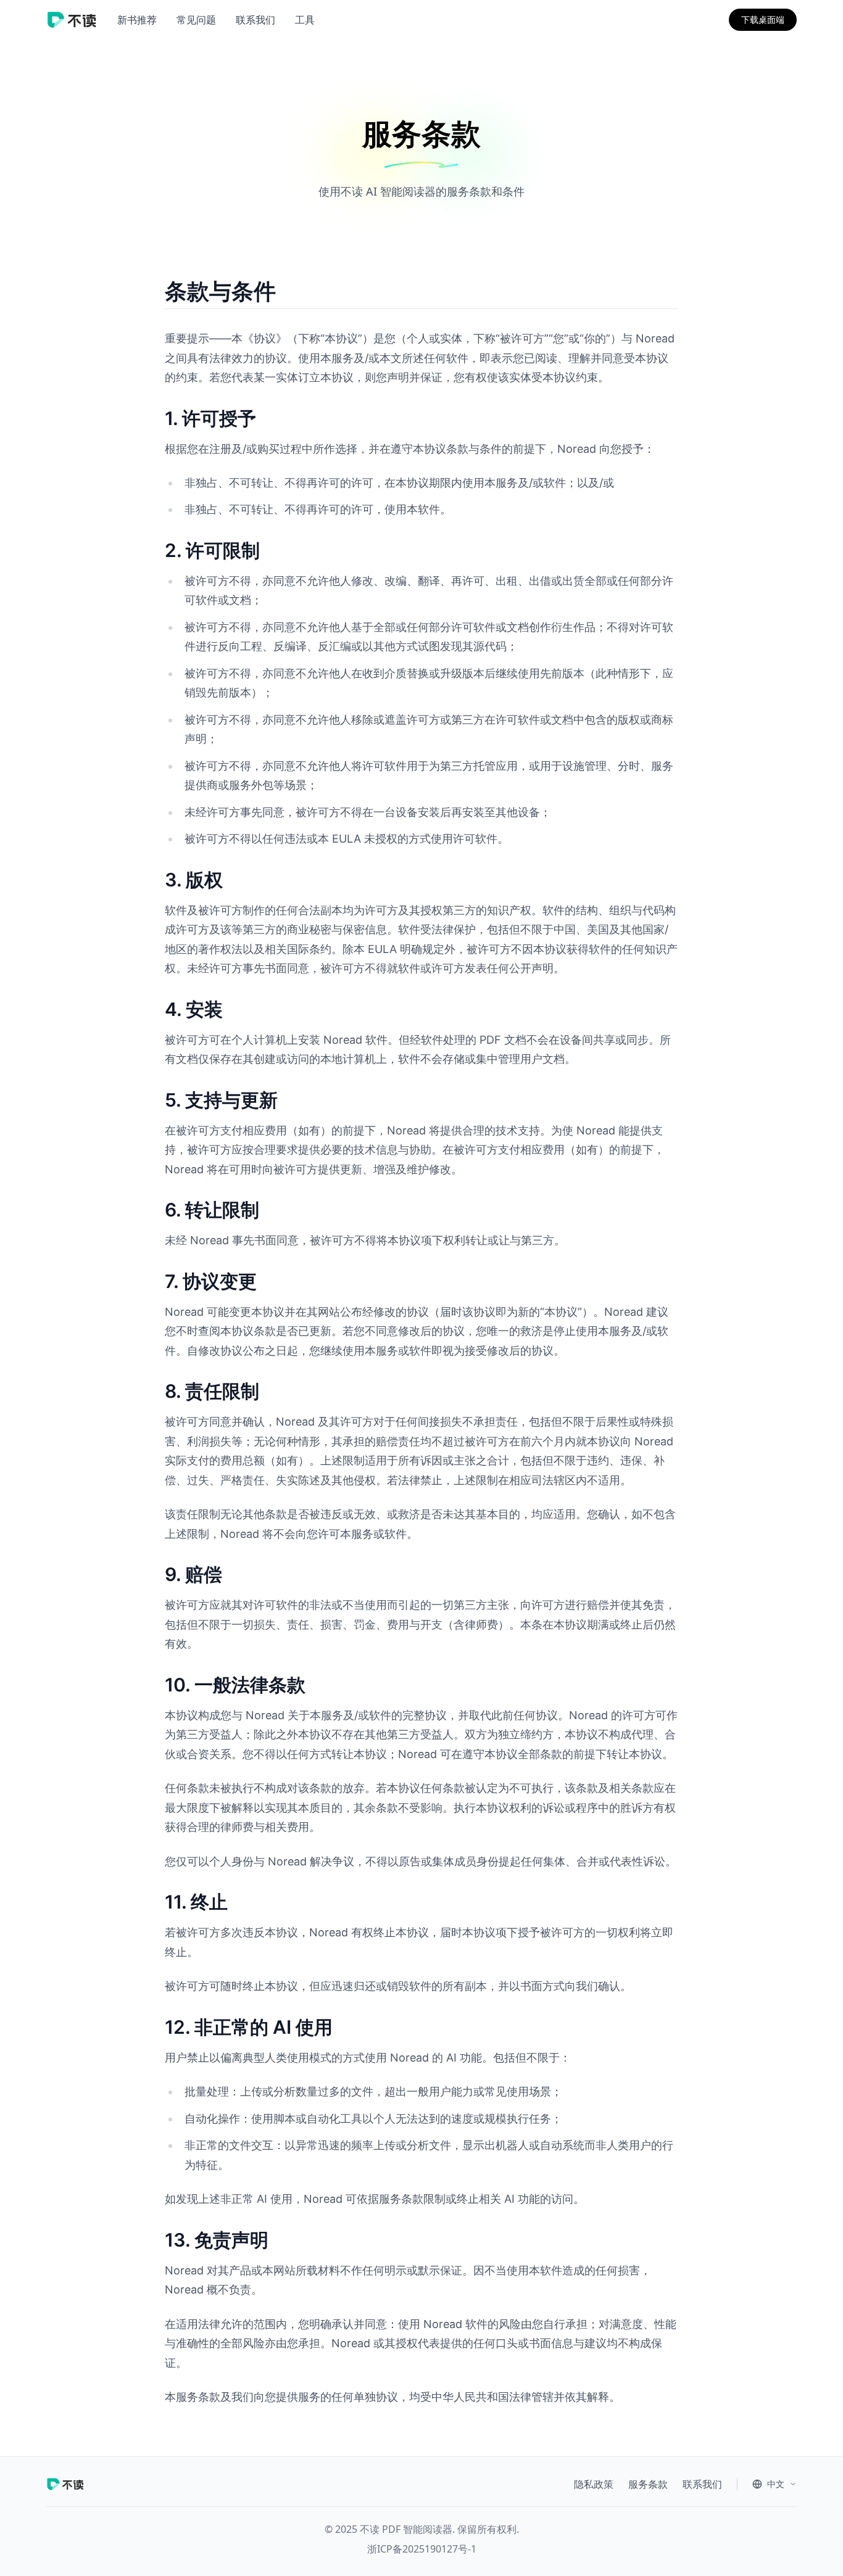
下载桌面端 (763, 19)
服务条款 (648, 2484)
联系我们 (255, 20)
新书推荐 (137, 20)
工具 (305, 20)
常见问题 (196, 20)
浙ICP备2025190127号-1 (422, 2549)
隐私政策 (594, 2484)
